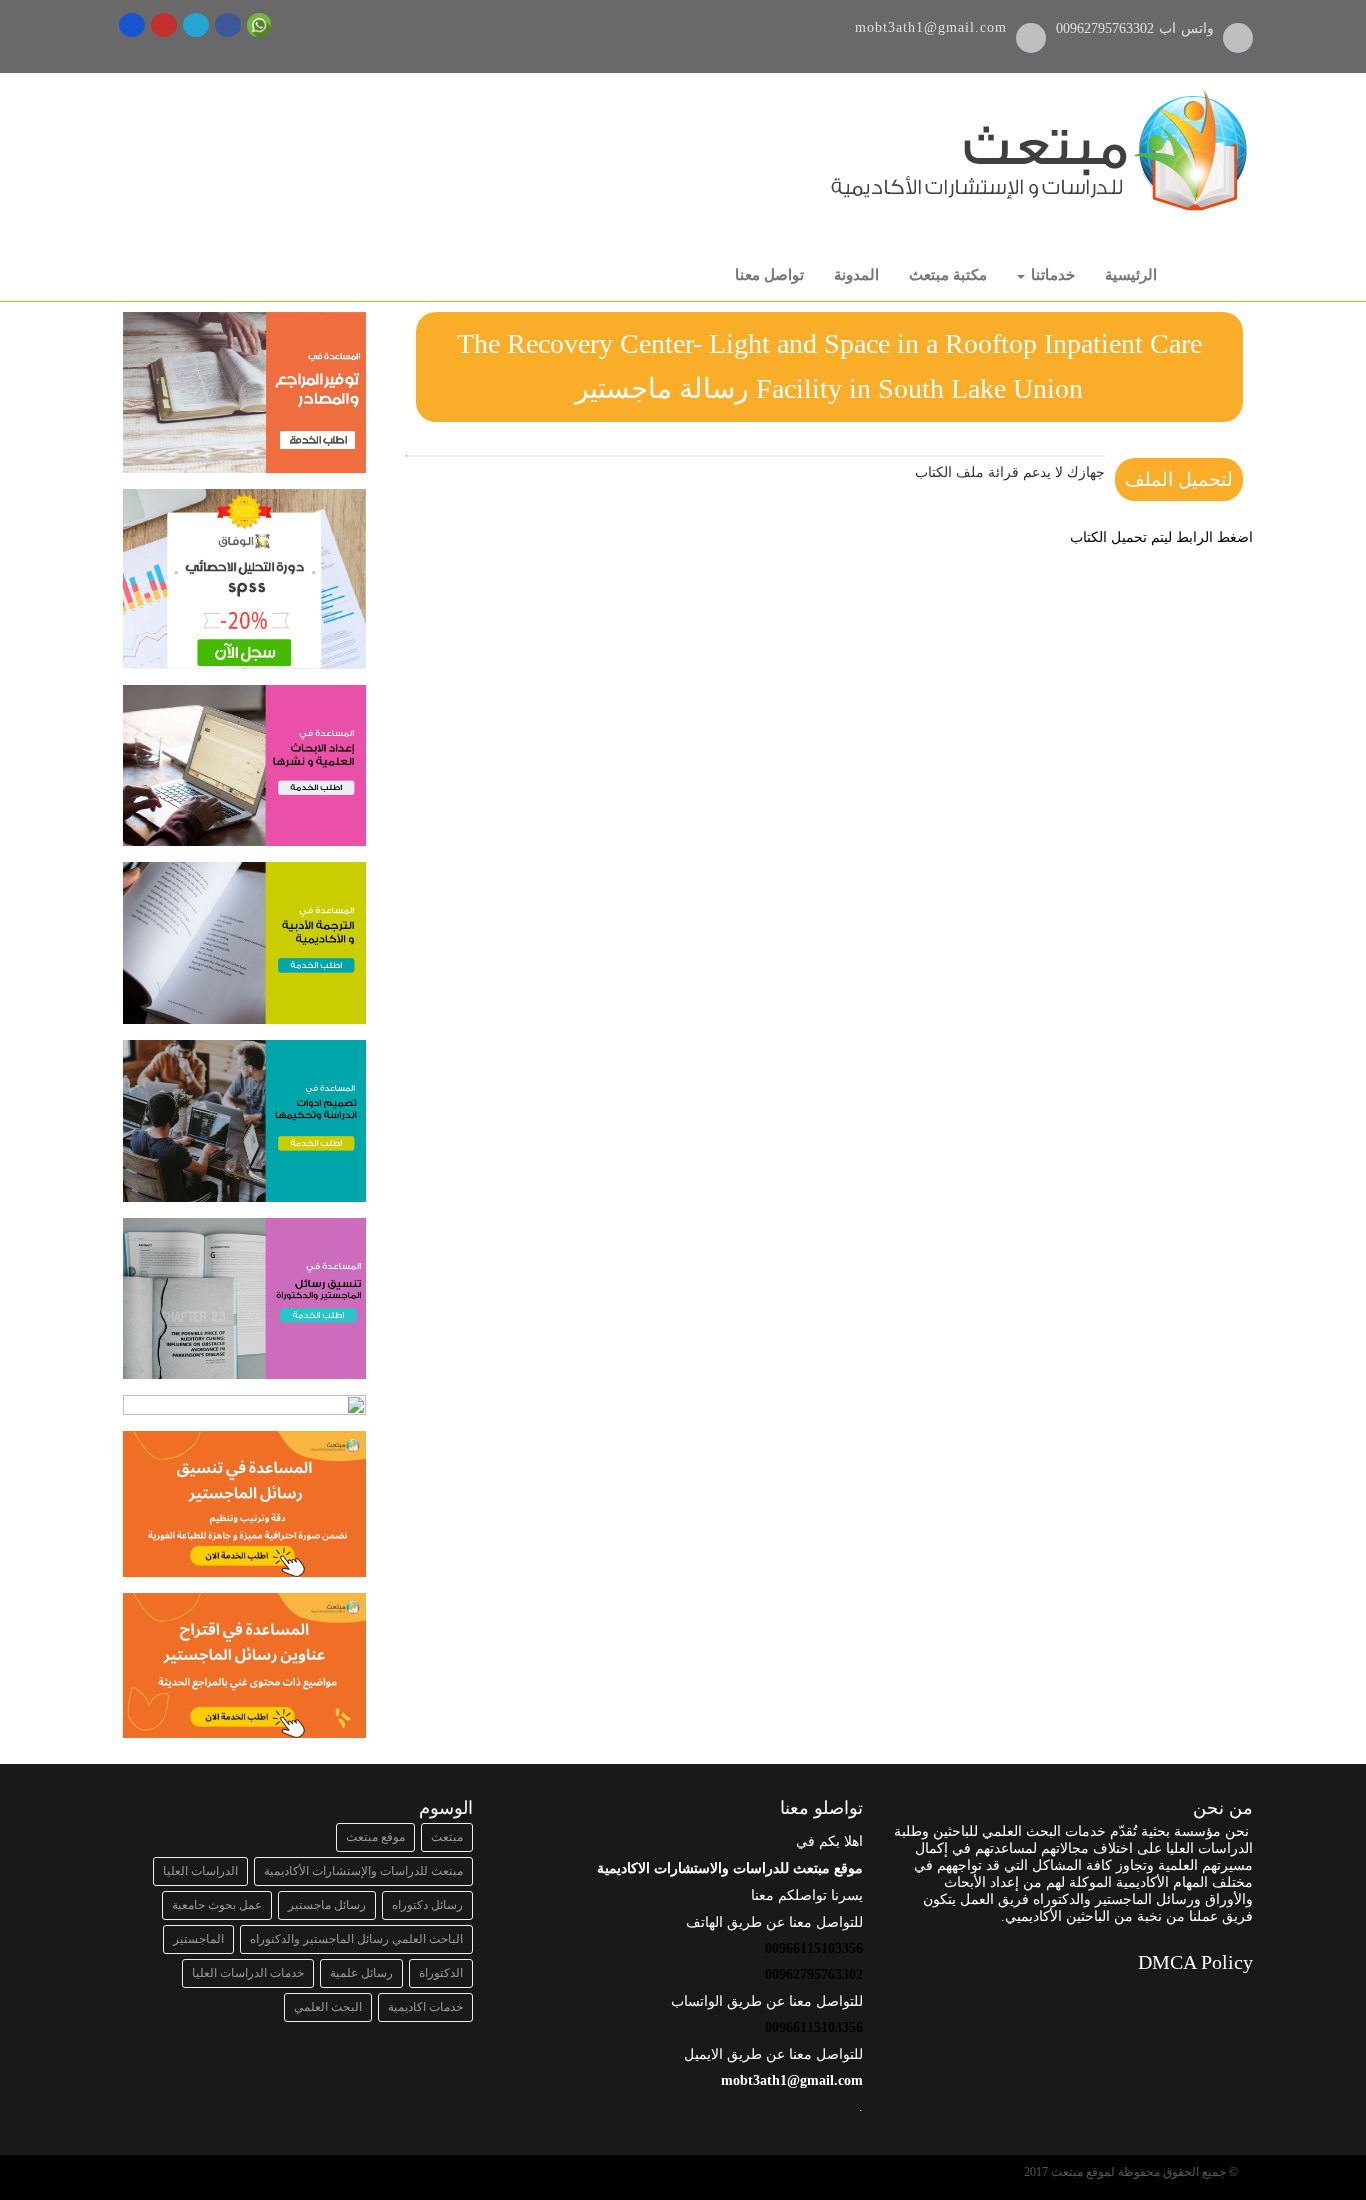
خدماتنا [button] (1051, 275)
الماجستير (198, 1939)
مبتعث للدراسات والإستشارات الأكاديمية (363, 1871)
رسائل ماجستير (327, 1905)
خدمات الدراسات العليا (248, 1973)
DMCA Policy (1195, 1962)
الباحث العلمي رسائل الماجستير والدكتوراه (356, 1939)
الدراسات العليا (200, 1871)
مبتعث (447, 1837)
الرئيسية (1131, 275)
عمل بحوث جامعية (217, 1905)
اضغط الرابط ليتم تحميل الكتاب (1161, 537)
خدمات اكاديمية (425, 2007)
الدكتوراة (441, 1973)
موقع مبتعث (375, 1837)
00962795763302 (1107, 28)
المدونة (856, 275)
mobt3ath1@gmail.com (931, 27)
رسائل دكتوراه (427, 1905)
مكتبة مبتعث (948, 275)
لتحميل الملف (1179, 479)
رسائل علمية (361, 1973)
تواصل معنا (769, 275)
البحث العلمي (328, 2007)
